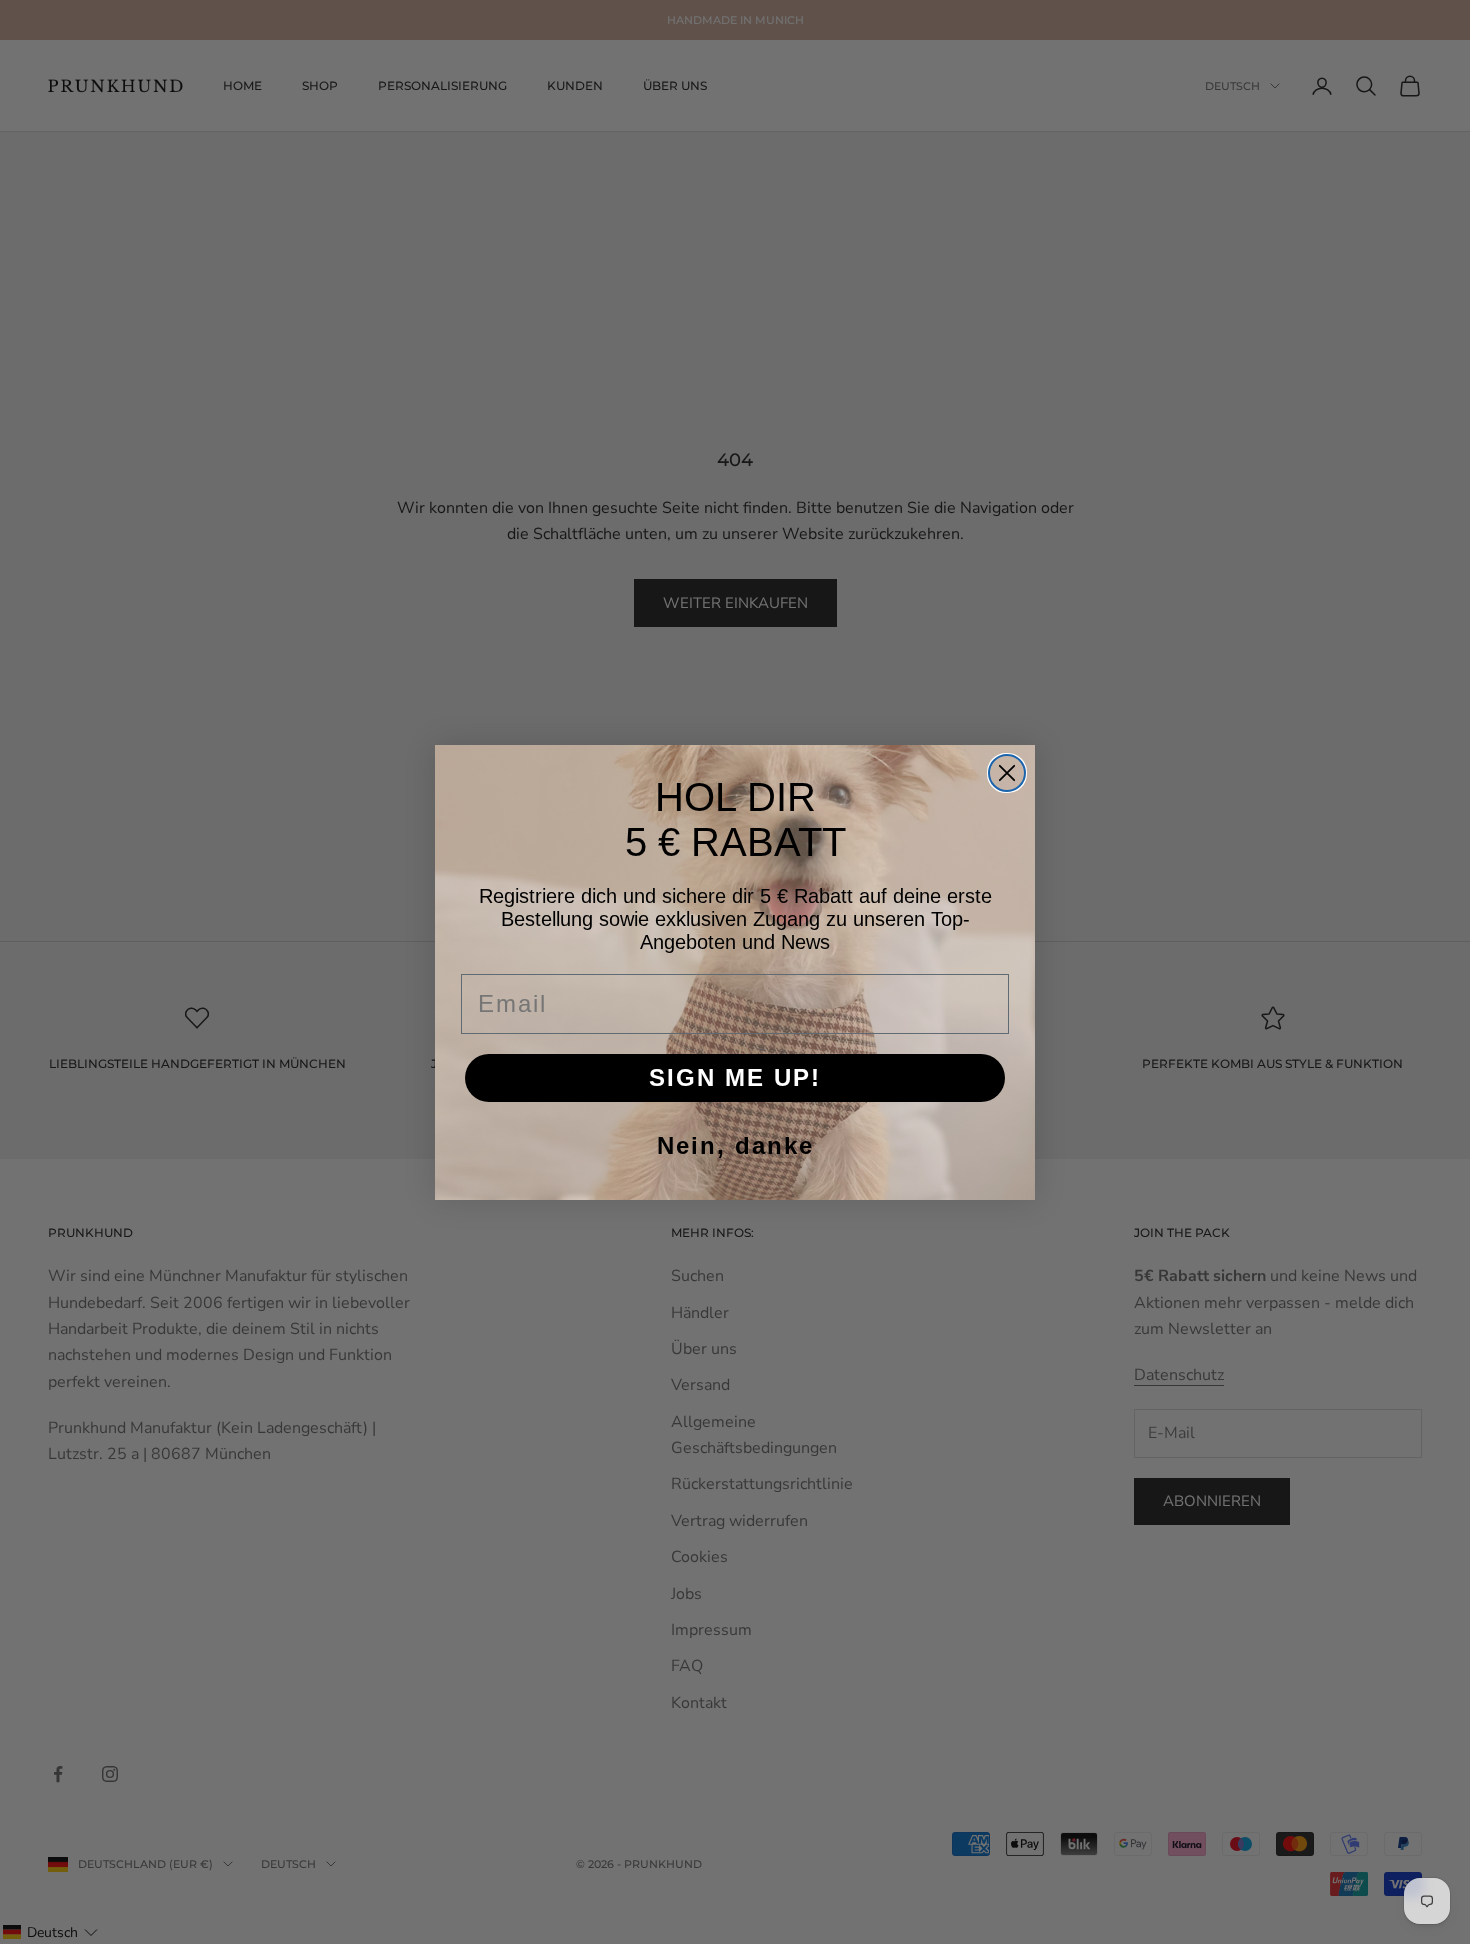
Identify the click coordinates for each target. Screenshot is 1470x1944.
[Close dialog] (1007, 773)
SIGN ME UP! (735, 1077)
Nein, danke (735, 1145)
